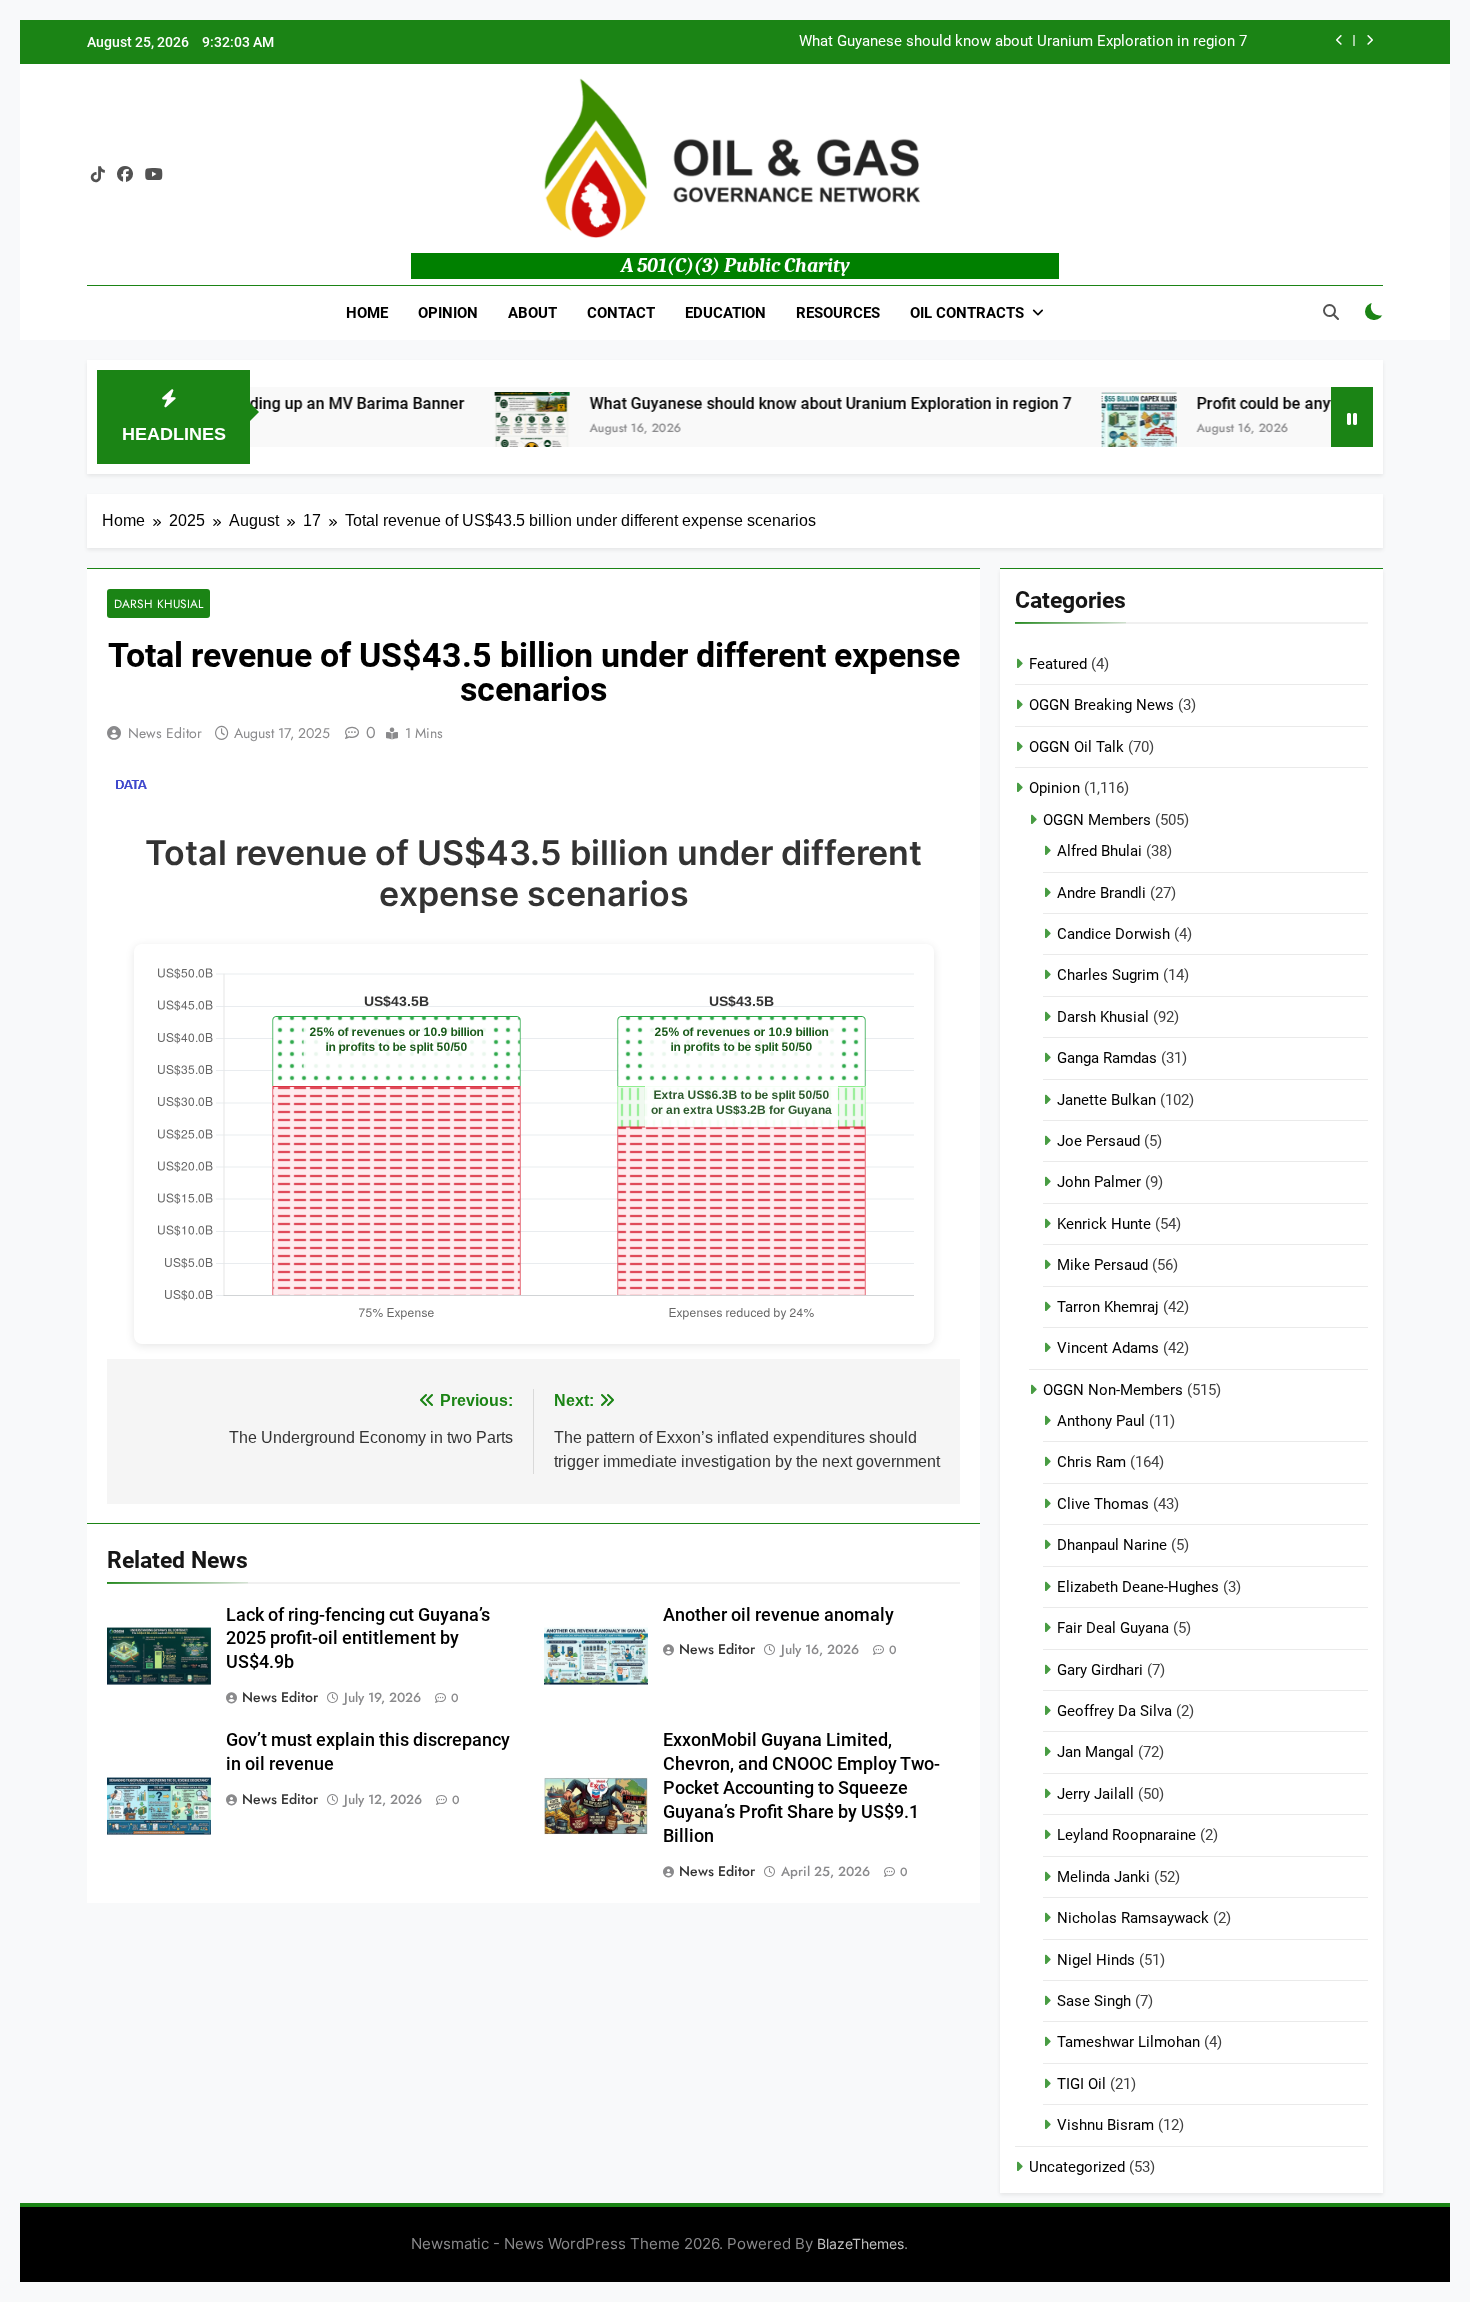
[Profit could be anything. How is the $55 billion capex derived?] (1082, 429)
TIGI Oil (1081, 2084)
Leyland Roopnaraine (1126, 1835)
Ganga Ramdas (1107, 1058)
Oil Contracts (967, 313)
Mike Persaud (1102, 1265)
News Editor (165, 733)
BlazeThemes (860, 2243)
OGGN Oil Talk (1076, 747)
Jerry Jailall (1095, 1794)
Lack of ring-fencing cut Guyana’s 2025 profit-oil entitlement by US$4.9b (358, 1639)
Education (725, 313)
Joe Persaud (1098, 1141)
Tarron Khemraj (1108, 1307)
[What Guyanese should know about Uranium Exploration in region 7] (475, 429)
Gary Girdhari (1100, 1670)
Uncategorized (1077, 2167)
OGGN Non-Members (1113, 1390)
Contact (621, 313)
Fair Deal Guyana (1113, 1628)
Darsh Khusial (158, 603)
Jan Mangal (1095, 1752)
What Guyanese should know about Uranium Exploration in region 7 (1023, 42)
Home (367, 313)
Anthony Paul (1101, 1421)
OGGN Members (1097, 820)
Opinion (448, 313)
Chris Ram (1091, 1462)
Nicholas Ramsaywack (1133, 1918)
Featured (1058, 664)
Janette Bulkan (1106, 1100)
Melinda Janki (1103, 1877)
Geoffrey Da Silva (1114, 1711)
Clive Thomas (1103, 1504)
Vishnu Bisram (1105, 2125)
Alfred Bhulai (1099, 851)
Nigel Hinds (1096, 1960)
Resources (838, 313)
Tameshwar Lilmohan (1128, 2042)
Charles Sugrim (1108, 975)
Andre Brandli (1101, 893)
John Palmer (1099, 1182)
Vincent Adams (1108, 1348)
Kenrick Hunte (1104, 1224)
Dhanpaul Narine (1112, 1545)
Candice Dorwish (1113, 934)
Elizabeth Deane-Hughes (1138, 1587)
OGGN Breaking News (1101, 705)
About (532, 313)
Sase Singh (1094, 2001)
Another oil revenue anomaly (778, 1615)
